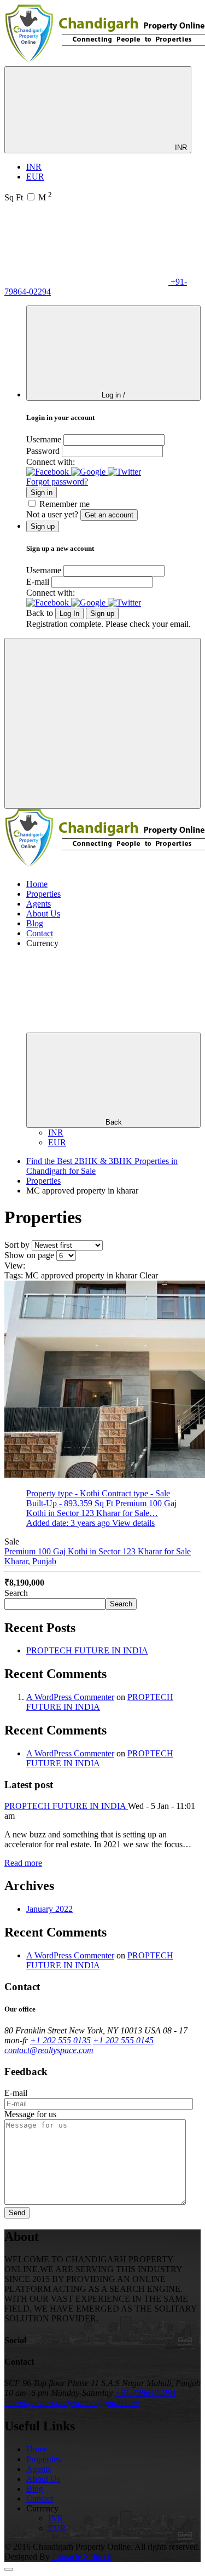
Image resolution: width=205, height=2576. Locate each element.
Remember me (65, 504)
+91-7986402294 (145, 2393)
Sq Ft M (28, 197)
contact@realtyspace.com (49, 2050)
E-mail (38, 582)
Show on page (29, 1255)
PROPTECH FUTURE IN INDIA (87, 1650)
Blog (35, 923)
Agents (39, 904)
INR (180, 148)
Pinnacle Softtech (82, 2557)
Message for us (30, 2114)
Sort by (17, 1245)
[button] (49, 472)
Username (44, 439)
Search (16, 1593)
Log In (69, 613)
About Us (43, 914)
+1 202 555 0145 (123, 2040)
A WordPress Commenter (70, 1697)
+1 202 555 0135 (60, 2040)
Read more (23, 1863)
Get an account (109, 515)
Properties (43, 894)
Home (37, 884)
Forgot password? (57, 482)
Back (114, 1122)
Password (43, 451)
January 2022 (49, 1909)
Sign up (102, 613)
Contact (40, 933)
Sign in (42, 492)
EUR (35, 177)
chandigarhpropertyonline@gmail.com (72, 2403)
